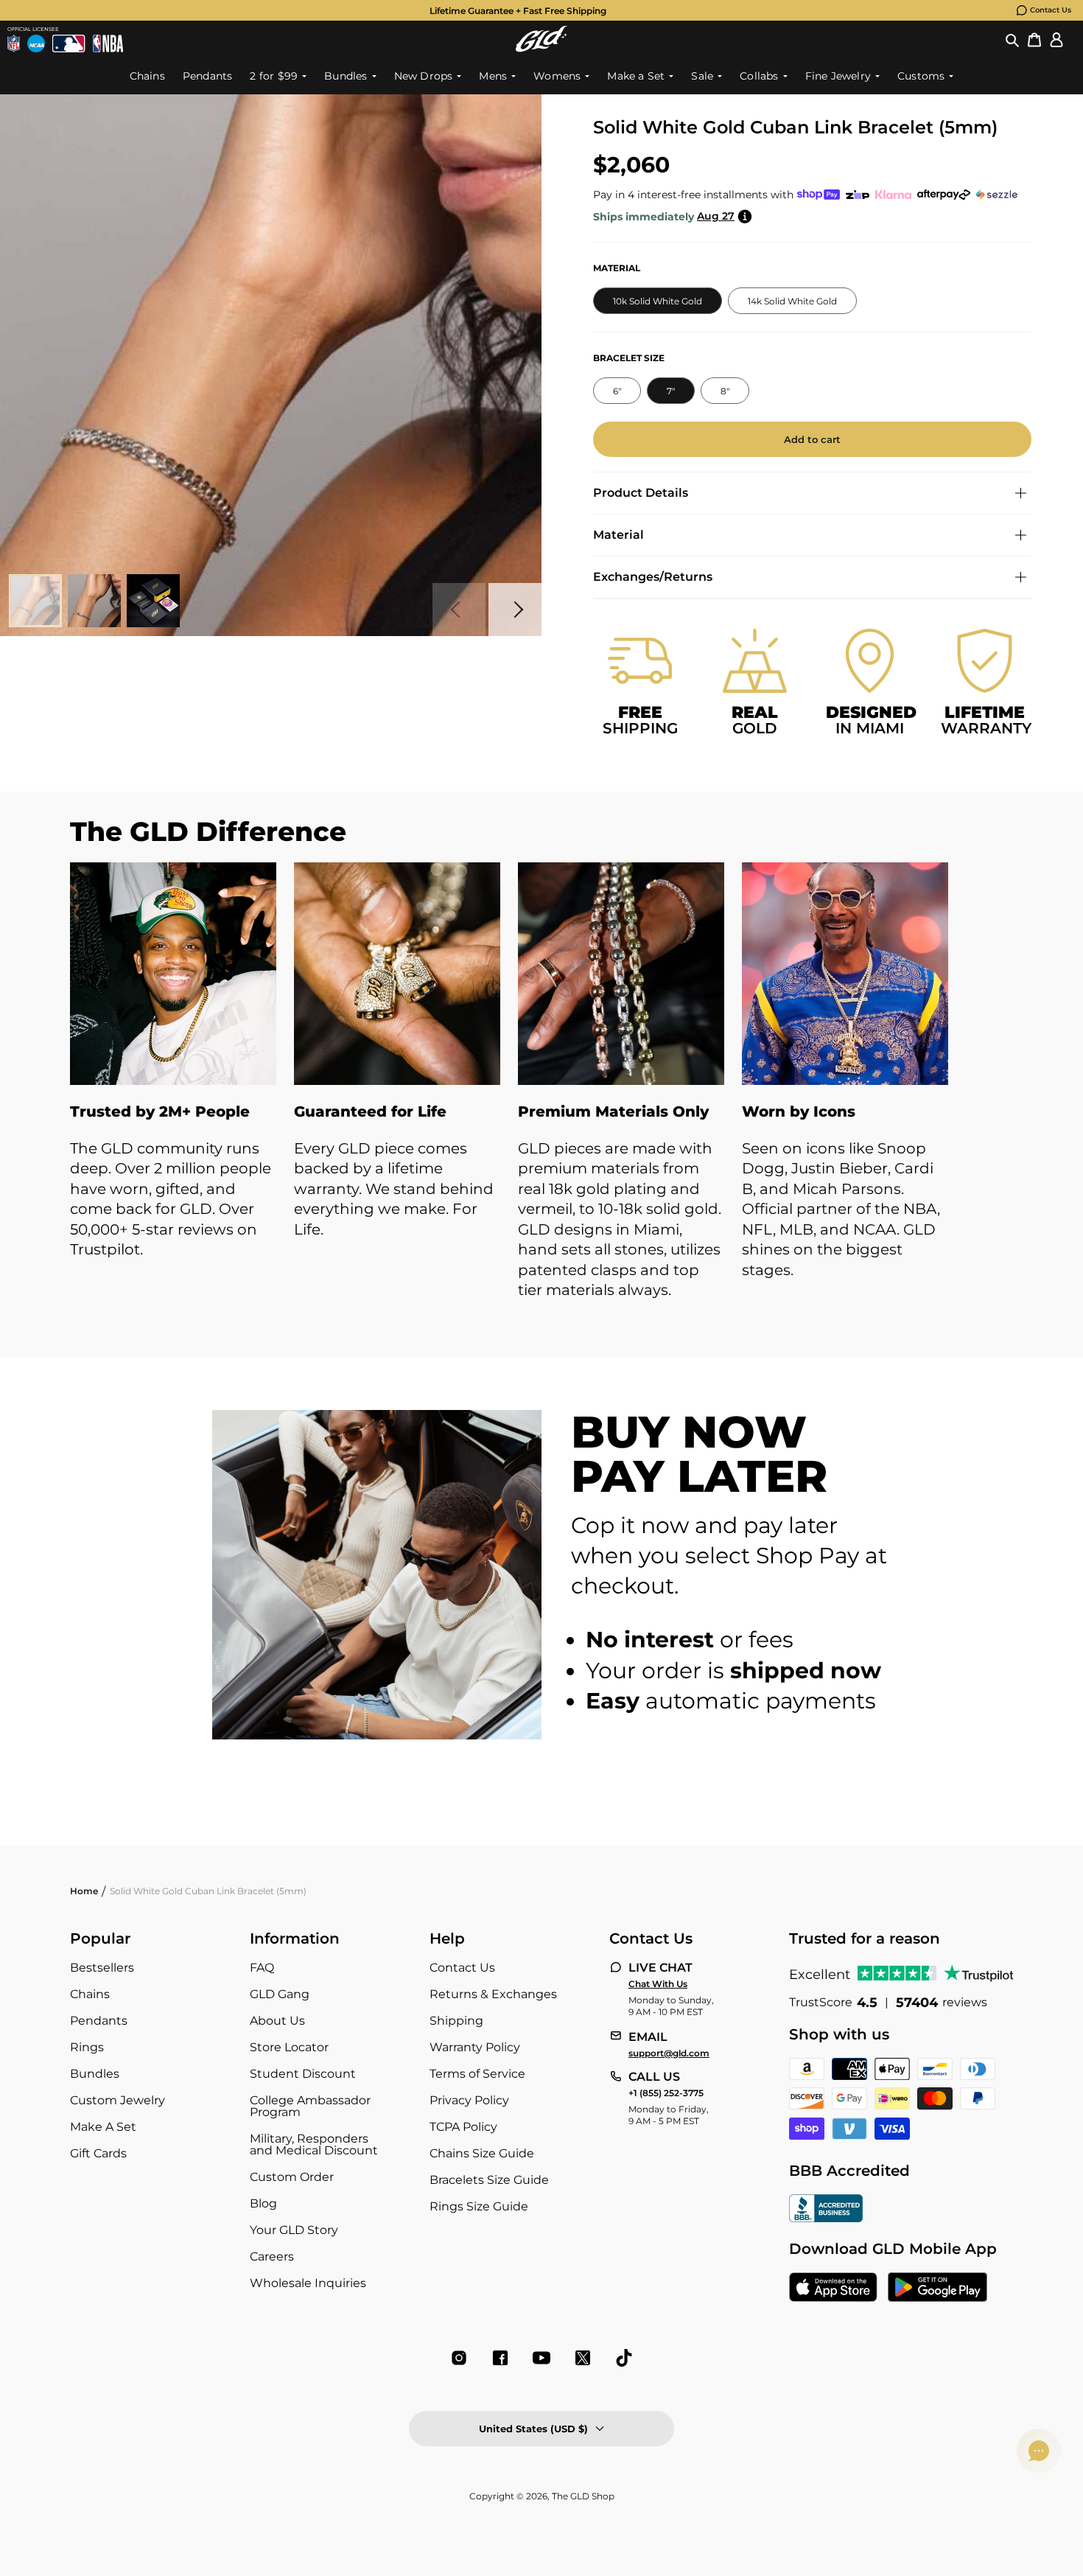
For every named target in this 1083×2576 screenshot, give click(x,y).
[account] (1056, 39)
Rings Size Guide (479, 2206)
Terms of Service (477, 2074)
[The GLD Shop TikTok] (624, 2358)
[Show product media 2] (94, 601)
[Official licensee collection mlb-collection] (69, 43)
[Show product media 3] (153, 601)
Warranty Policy (475, 2047)
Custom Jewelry (118, 2100)
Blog (263, 2203)
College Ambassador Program (310, 2106)
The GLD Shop (583, 2496)
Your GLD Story (294, 2230)
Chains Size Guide (482, 2153)
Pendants (99, 2021)
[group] (518, 10)
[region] (541, 1096)
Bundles (95, 2074)
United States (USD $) (533, 2429)
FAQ (262, 1968)
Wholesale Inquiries (308, 2283)
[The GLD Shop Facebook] (500, 2358)
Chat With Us (658, 1984)
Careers (272, 2256)
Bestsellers (102, 1968)
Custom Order (292, 2177)
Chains (90, 1994)
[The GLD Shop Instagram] (459, 2358)
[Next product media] (515, 610)
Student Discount (303, 2074)
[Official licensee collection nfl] (14, 43)
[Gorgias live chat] (1039, 2451)
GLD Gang (280, 1994)
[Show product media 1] (35, 601)
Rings (87, 2047)
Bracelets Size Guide (489, 2180)
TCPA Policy (463, 2127)
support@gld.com (669, 2053)
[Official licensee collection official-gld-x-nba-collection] (108, 43)
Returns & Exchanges (493, 1994)
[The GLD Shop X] (583, 2358)
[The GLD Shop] (541, 39)
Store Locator (289, 2047)
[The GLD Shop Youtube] (541, 2358)
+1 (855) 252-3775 (666, 2093)
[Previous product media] (459, 610)
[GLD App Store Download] (833, 2289)
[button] (1012, 39)
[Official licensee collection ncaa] (36, 43)
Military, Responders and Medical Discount (314, 2144)
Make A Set (103, 2127)
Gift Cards (98, 2153)
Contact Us (1051, 10)
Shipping (456, 2021)
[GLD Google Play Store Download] (937, 2289)
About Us (277, 2021)
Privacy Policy (469, 2100)
